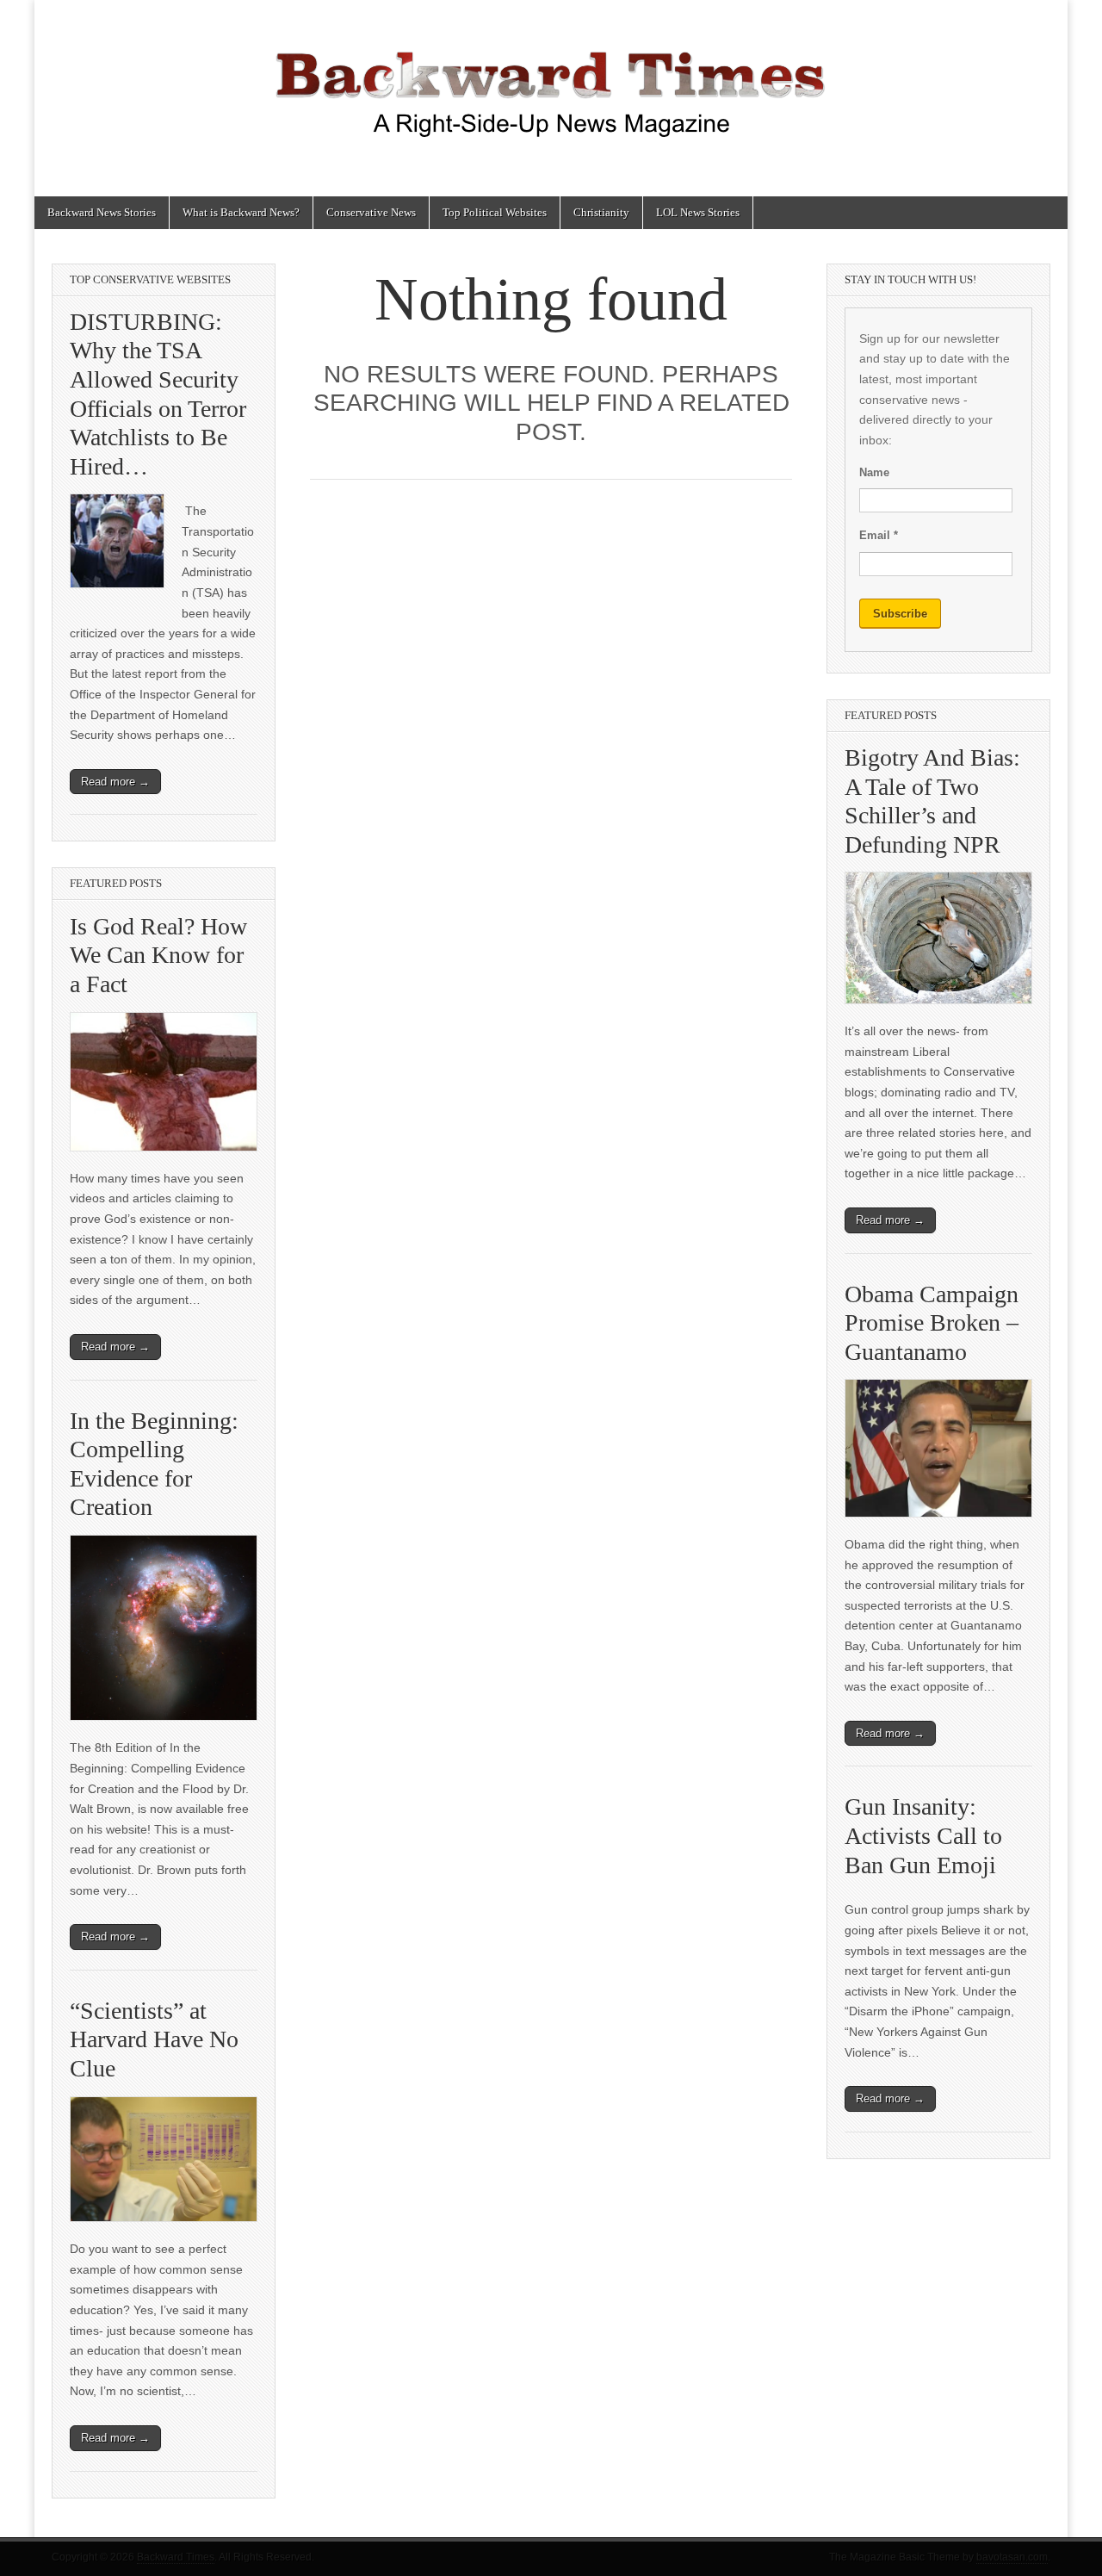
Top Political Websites (495, 212)
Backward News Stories (102, 212)
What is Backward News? (241, 212)
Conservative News (371, 212)
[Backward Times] (551, 85)
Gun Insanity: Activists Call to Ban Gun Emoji (923, 1835)
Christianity (601, 212)
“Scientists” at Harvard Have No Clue (154, 2039)
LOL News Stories (698, 212)
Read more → (115, 782)
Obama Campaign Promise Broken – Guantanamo (932, 1323)
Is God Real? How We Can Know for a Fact (158, 955)
